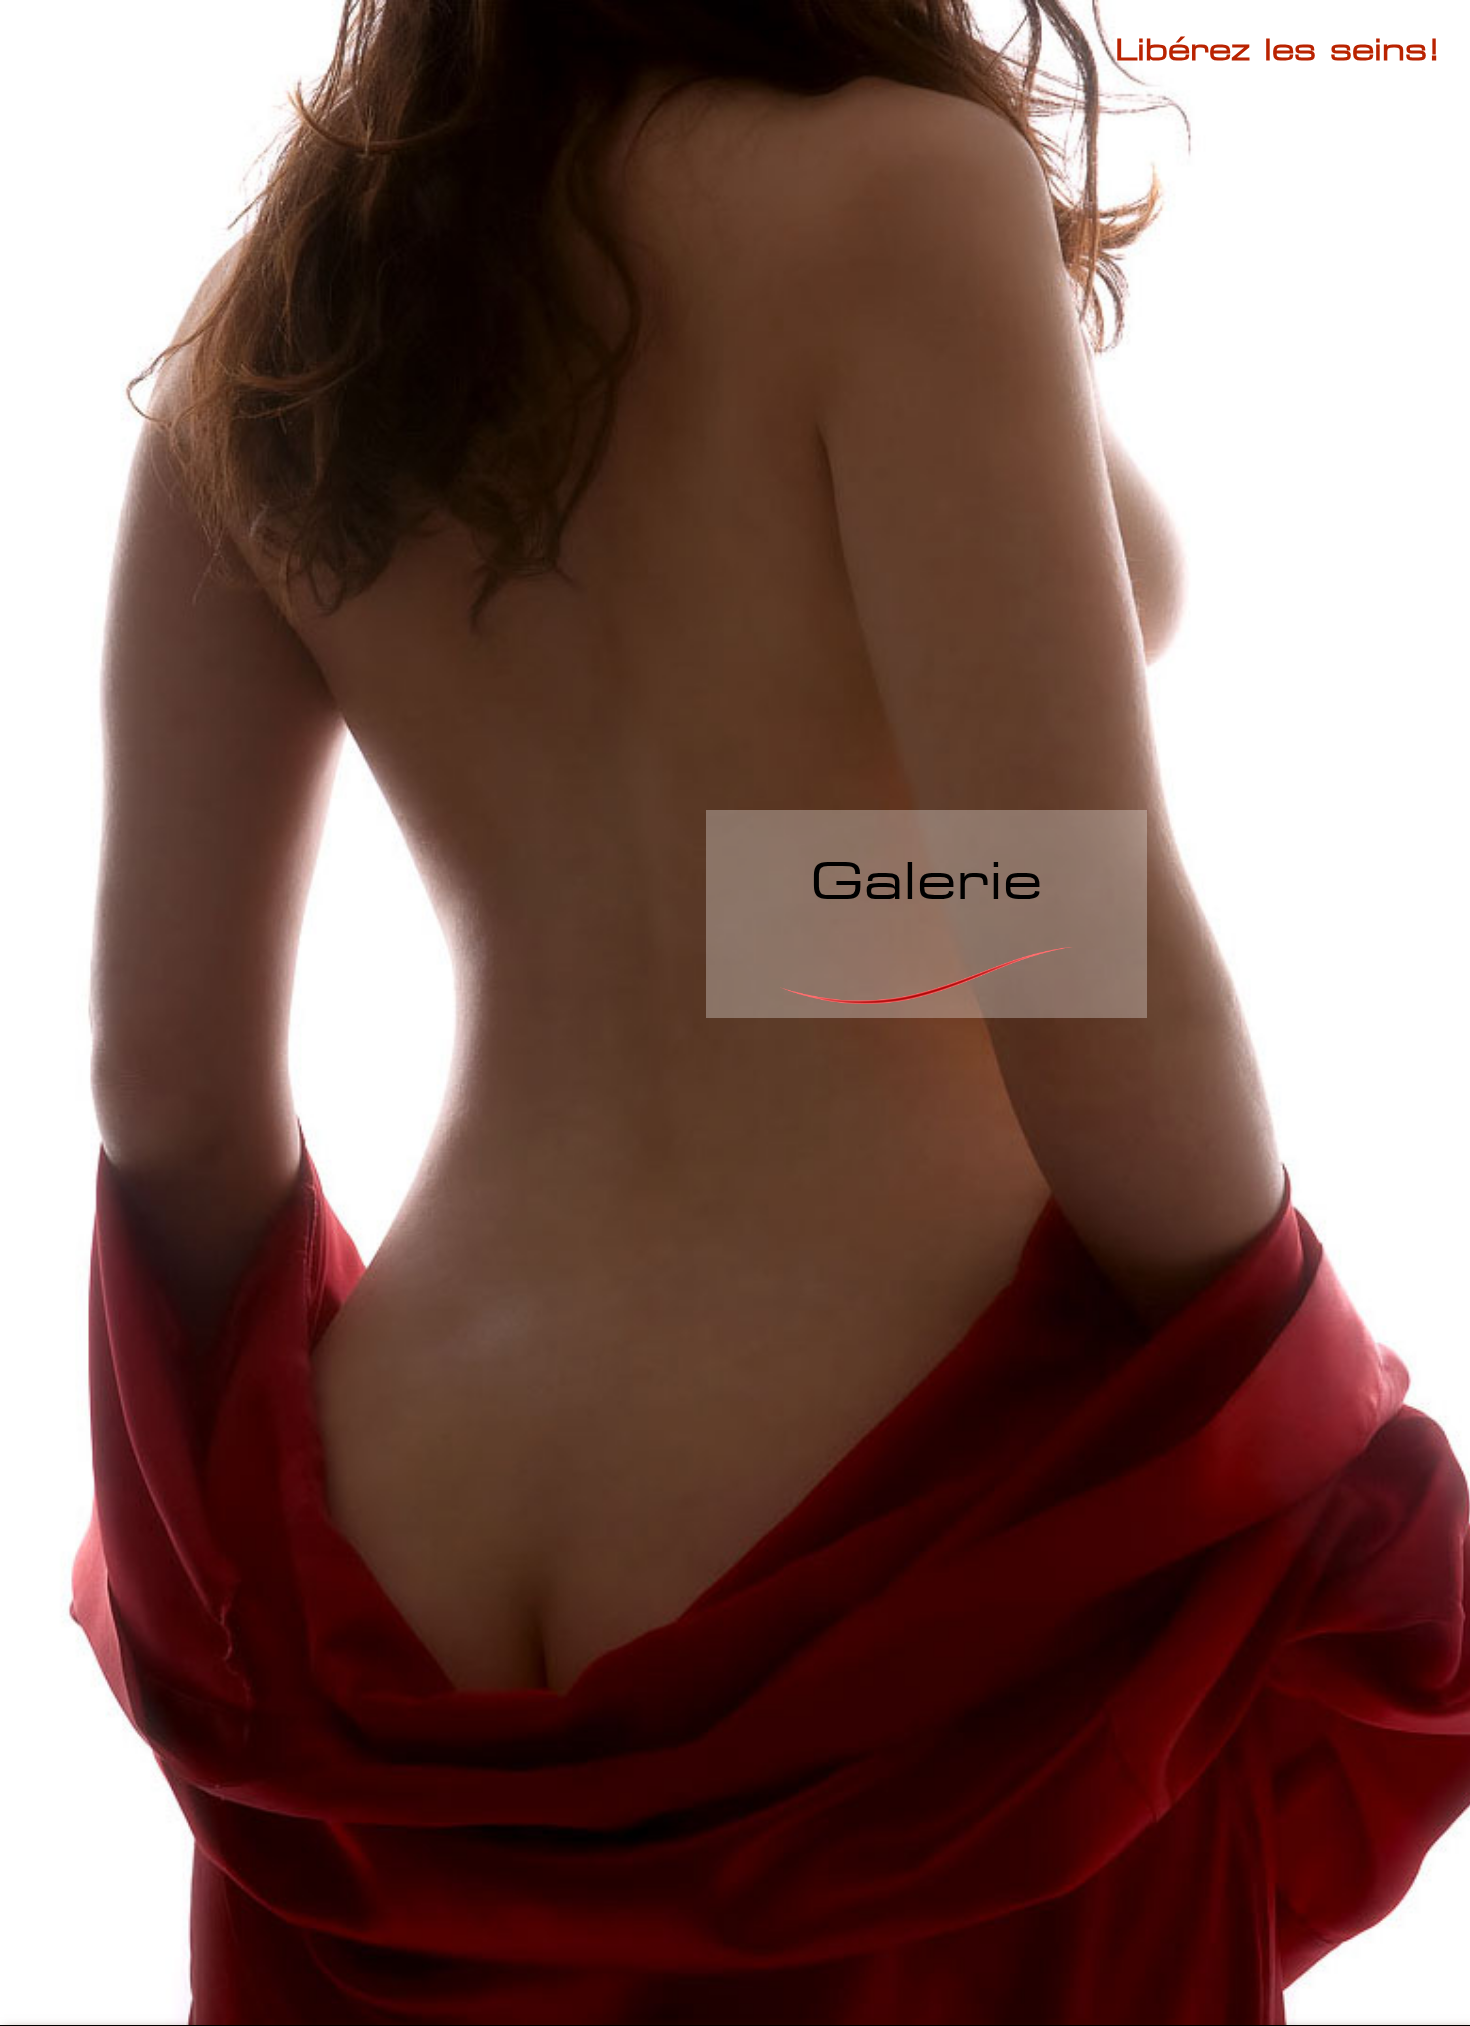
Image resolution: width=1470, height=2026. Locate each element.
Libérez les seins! (1278, 48)
